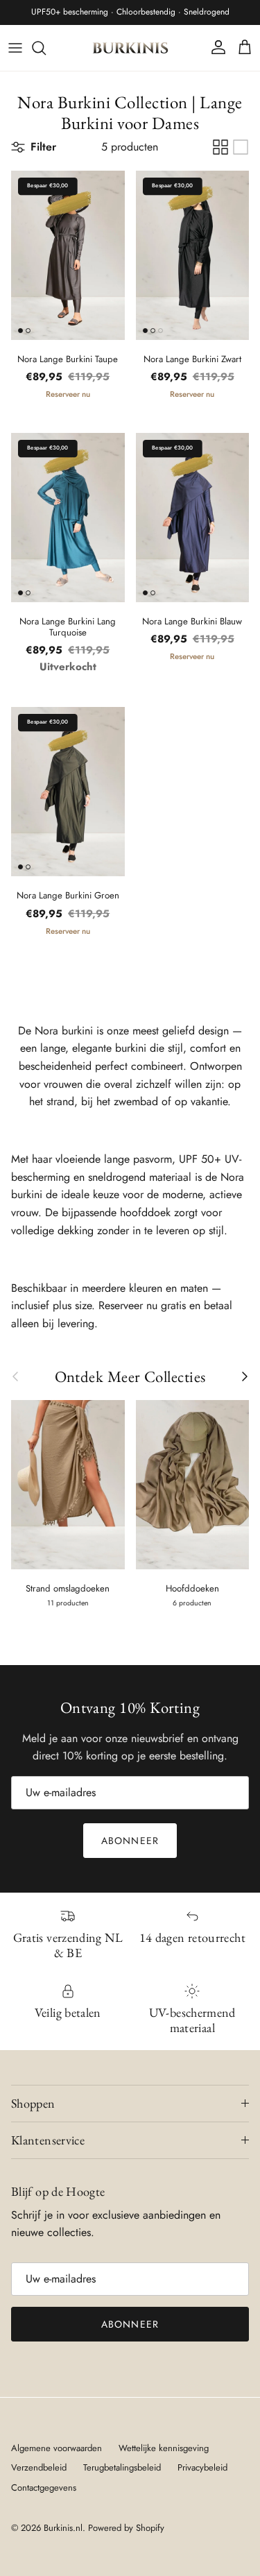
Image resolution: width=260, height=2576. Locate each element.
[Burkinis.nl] (130, 48)
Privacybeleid (202, 2467)
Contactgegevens (44, 2488)
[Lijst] (241, 147)
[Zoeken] (46, 48)
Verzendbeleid (39, 2467)
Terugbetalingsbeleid (122, 2467)
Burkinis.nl (63, 2528)
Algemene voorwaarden (57, 2448)
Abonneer (130, 1841)
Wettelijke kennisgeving (164, 2448)
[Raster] (220, 147)
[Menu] (15, 48)
